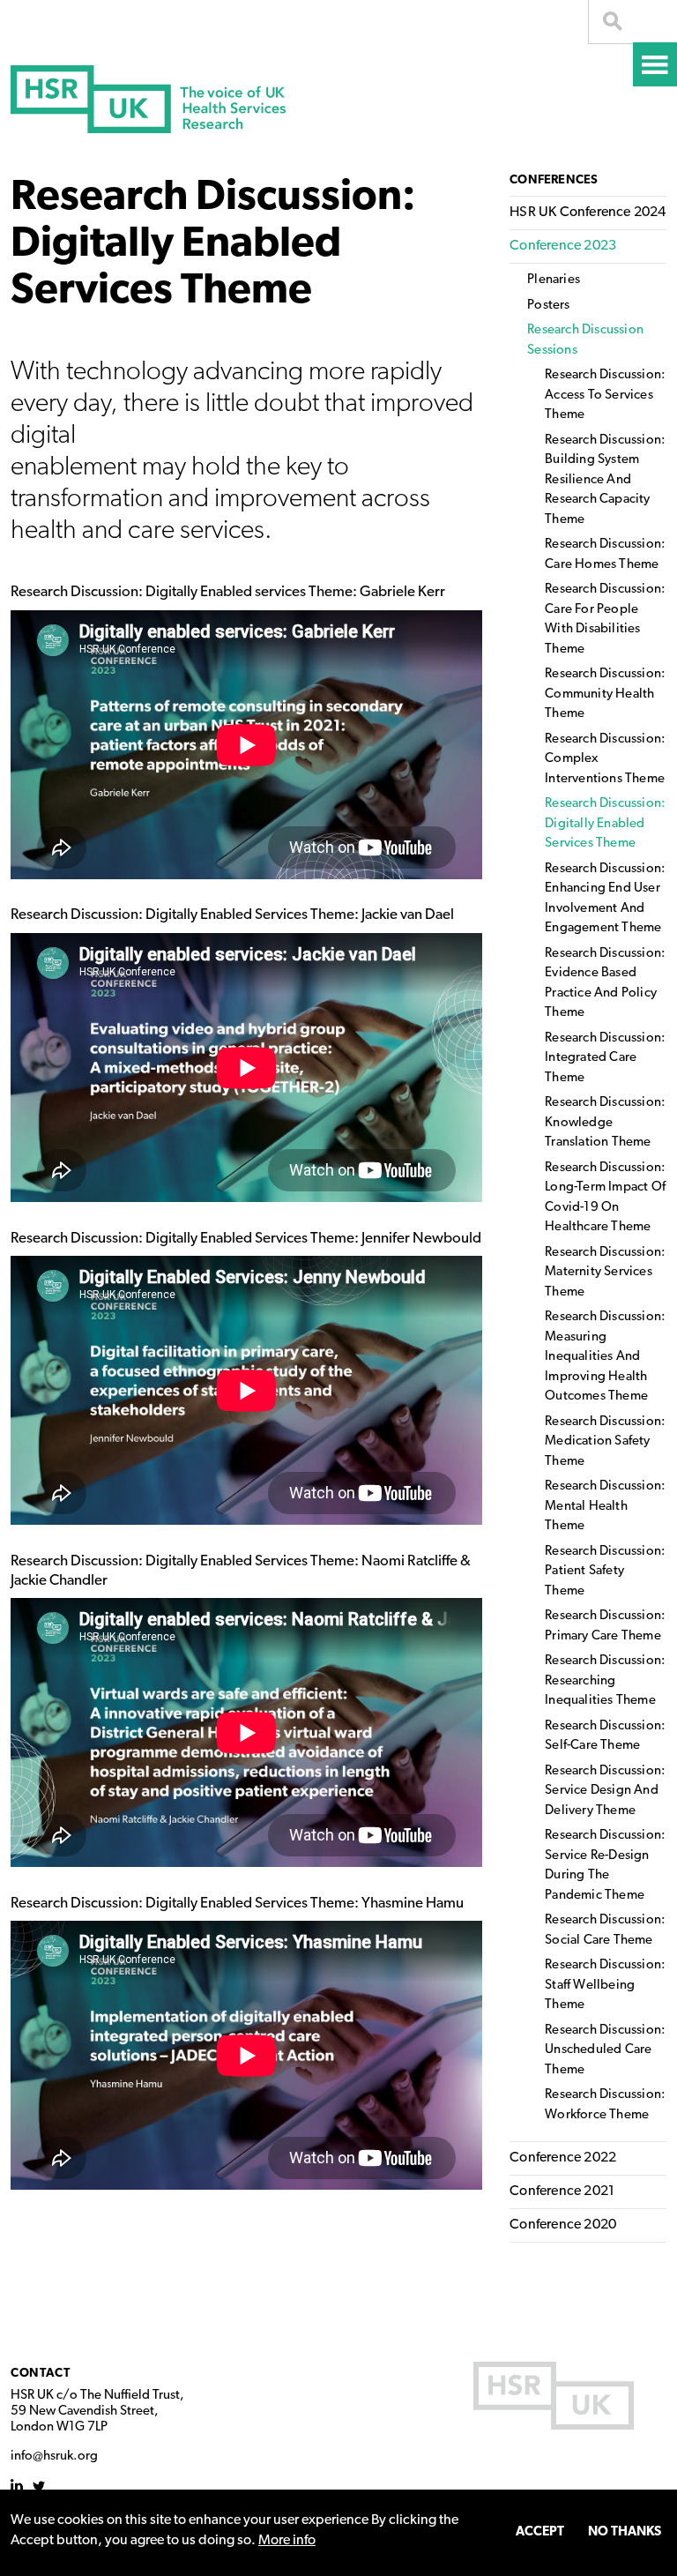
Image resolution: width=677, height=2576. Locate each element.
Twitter (39, 2486)
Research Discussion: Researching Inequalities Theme (605, 1681)
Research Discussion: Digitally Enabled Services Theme (605, 824)
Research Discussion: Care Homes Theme (605, 555)
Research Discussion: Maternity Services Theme (605, 1273)
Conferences (554, 180)
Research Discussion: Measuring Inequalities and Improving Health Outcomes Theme (605, 1357)
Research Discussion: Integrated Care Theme (605, 1058)
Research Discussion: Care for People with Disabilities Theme (605, 620)
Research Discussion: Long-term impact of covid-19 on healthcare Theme (605, 1198)
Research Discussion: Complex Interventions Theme (605, 759)
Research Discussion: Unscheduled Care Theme (605, 2050)
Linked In (17, 2486)
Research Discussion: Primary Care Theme (605, 1626)
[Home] (148, 99)
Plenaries (554, 280)
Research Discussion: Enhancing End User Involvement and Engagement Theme (605, 899)
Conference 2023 (563, 246)
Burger (655, 64)
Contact (41, 2374)
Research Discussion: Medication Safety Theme (605, 1442)
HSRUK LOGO (554, 2396)
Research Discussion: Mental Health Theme (605, 1506)
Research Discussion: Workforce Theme (605, 2105)
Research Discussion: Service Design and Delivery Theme (605, 1791)
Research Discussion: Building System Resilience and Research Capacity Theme (605, 480)
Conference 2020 (563, 2225)
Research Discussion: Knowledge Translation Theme (605, 1123)
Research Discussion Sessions (585, 340)
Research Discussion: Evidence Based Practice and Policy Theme (605, 984)
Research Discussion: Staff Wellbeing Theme (605, 1985)
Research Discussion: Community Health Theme (605, 694)
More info (287, 2541)
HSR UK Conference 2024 (588, 213)
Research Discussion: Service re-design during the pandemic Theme (605, 1866)
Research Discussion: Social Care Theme (605, 1930)
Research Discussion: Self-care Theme (605, 1736)
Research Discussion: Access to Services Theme (605, 395)
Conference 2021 (562, 2191)
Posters (548, 306)
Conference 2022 (563, 2158)
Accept (540, 2532)
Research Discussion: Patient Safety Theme (605, 1572)
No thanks (625, 2532)
